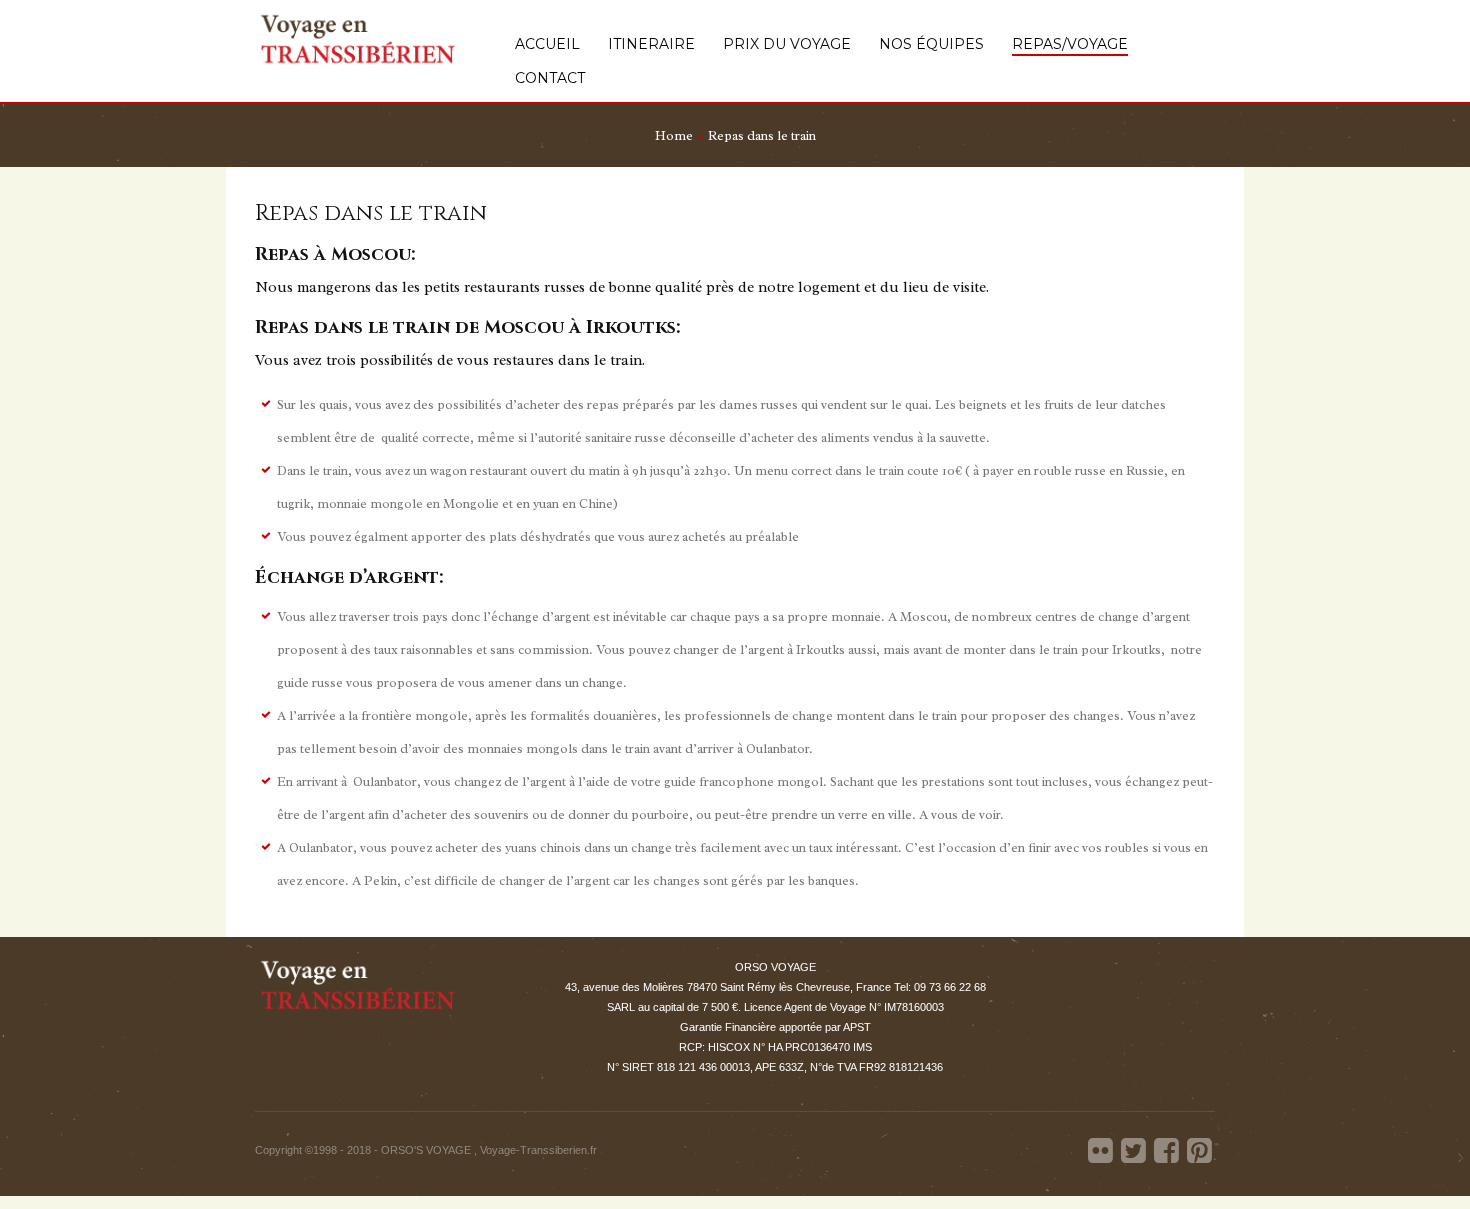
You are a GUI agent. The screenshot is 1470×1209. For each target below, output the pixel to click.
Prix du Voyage (787, 44)
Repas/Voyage (1070, 44)
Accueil (547, 44)
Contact (550, 78)
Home (674, 135)
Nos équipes (931, 44)
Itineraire (651, 44)
